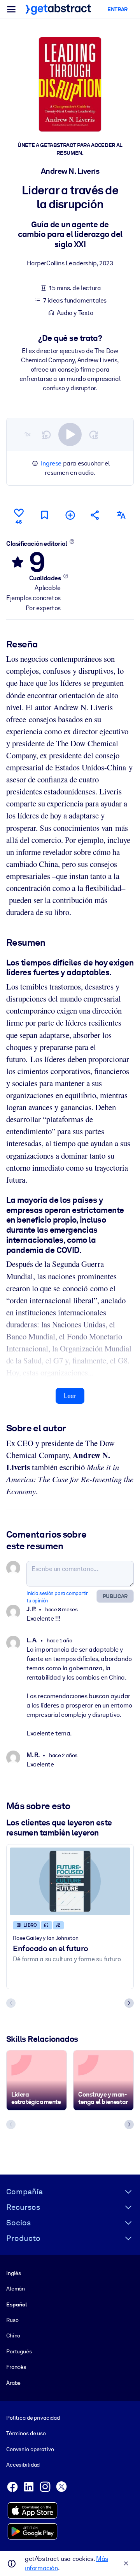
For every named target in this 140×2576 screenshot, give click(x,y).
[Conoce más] (72, 541)
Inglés (14, 2273)
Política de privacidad (33, 2418)
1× (28, 434)
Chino (13, 2336)
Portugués (19, 2351)
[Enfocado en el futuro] (70, 1881)
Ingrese (51, 463)
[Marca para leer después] (44, 515)
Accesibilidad (23, 2465)
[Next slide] (129, 2003)
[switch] (70, 434)
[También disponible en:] (121, 515)
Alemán (16, 2289)
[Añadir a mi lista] (70, 515)
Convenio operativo (30, 2449)
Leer (70, 1396)
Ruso (12, 2320)
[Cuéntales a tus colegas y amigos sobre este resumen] (95, 515)
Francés (16, 2367)
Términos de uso (26, 2433)
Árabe (13, 2383)
